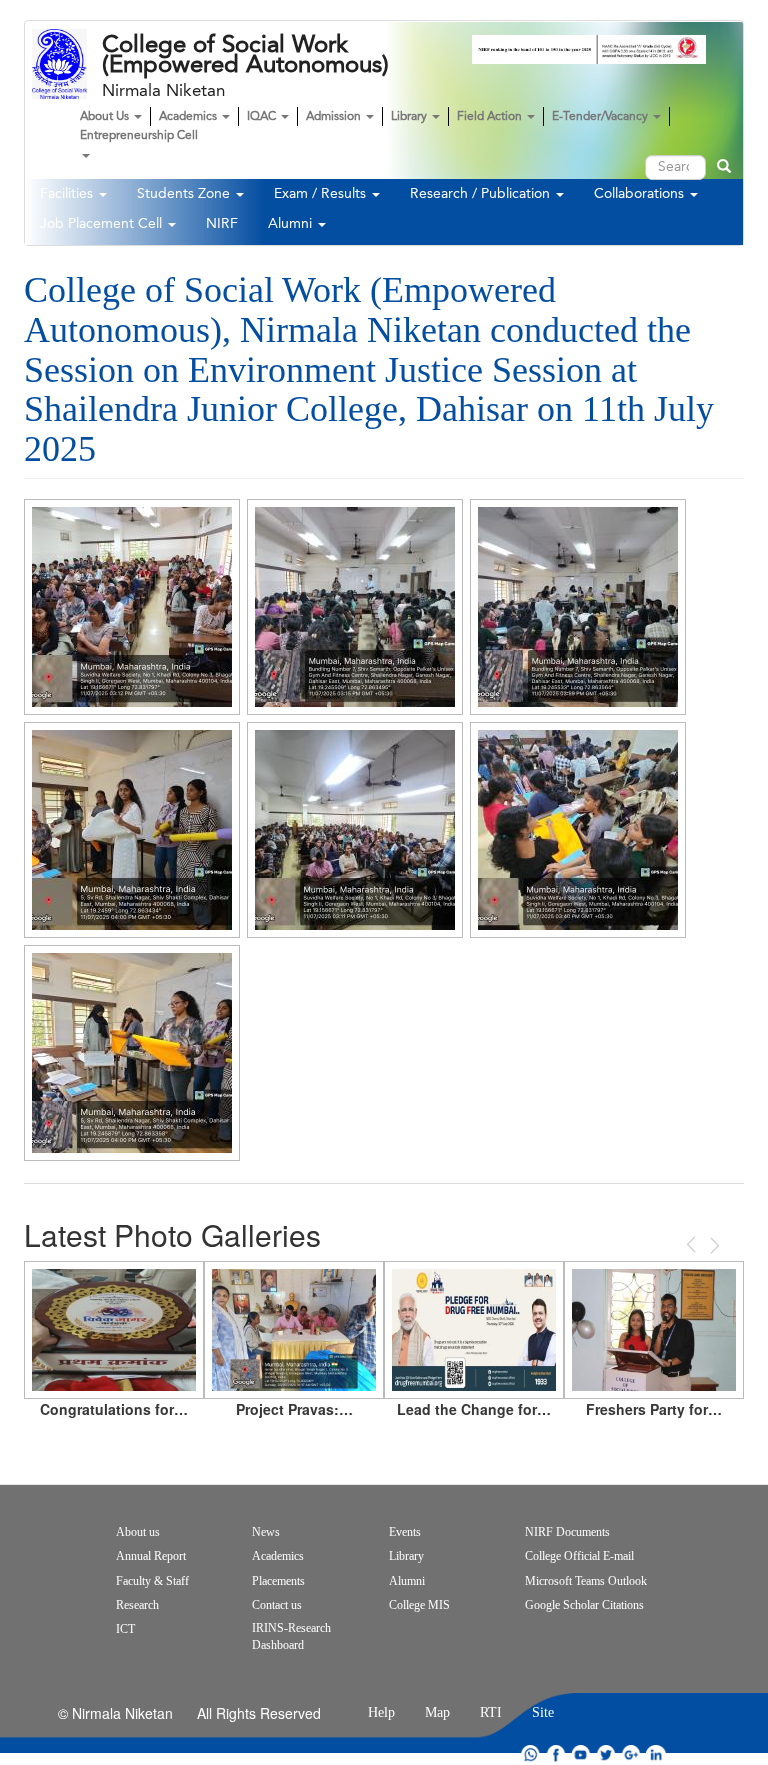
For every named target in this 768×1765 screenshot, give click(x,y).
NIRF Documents (567, 1532)
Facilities (68, 194)
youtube (581, 1754)
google (631, 1754)
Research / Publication (482, 194)
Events (405, 1532)
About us (138, 1532)
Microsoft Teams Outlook (586, 1581)
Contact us (277, 1605)
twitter (606, 1754)
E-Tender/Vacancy (601, 117)
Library (410, 117)
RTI (491, 1712)
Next (713, 1245)
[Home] (67, 64)
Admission (335, 117)
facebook (556, 1754)
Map (437, 1712)
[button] (132, 607)
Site (543, 1712)
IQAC (263, 117)
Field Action (491, 117)
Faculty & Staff (152, 1581)
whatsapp (531, 1754)
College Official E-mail (579, 1556)
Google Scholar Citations (584, 1605)
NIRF (222, 224)
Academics (189, 117)
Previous (693, 1244)
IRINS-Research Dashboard (291, 1636)
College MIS (419, 1605)
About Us (106, 117)
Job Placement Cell (103, 224)
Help (381, 1712)
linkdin (656, 1754)
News (266, 1532)
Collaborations (641, 194)
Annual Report (151, 1556)
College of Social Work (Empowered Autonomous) (245, 55)
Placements (278, 1581)
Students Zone (185, 194)
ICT (125, 1629)
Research (137, 1605)
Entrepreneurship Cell (139, 136)
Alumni (292, 224)
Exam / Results (322, 194)
